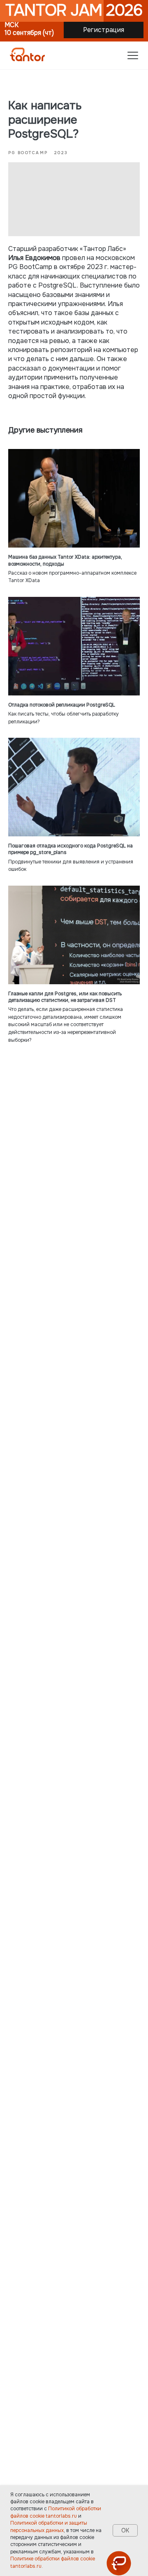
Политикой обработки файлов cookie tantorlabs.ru (56, 2512)
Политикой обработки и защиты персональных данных (49, 2527)
